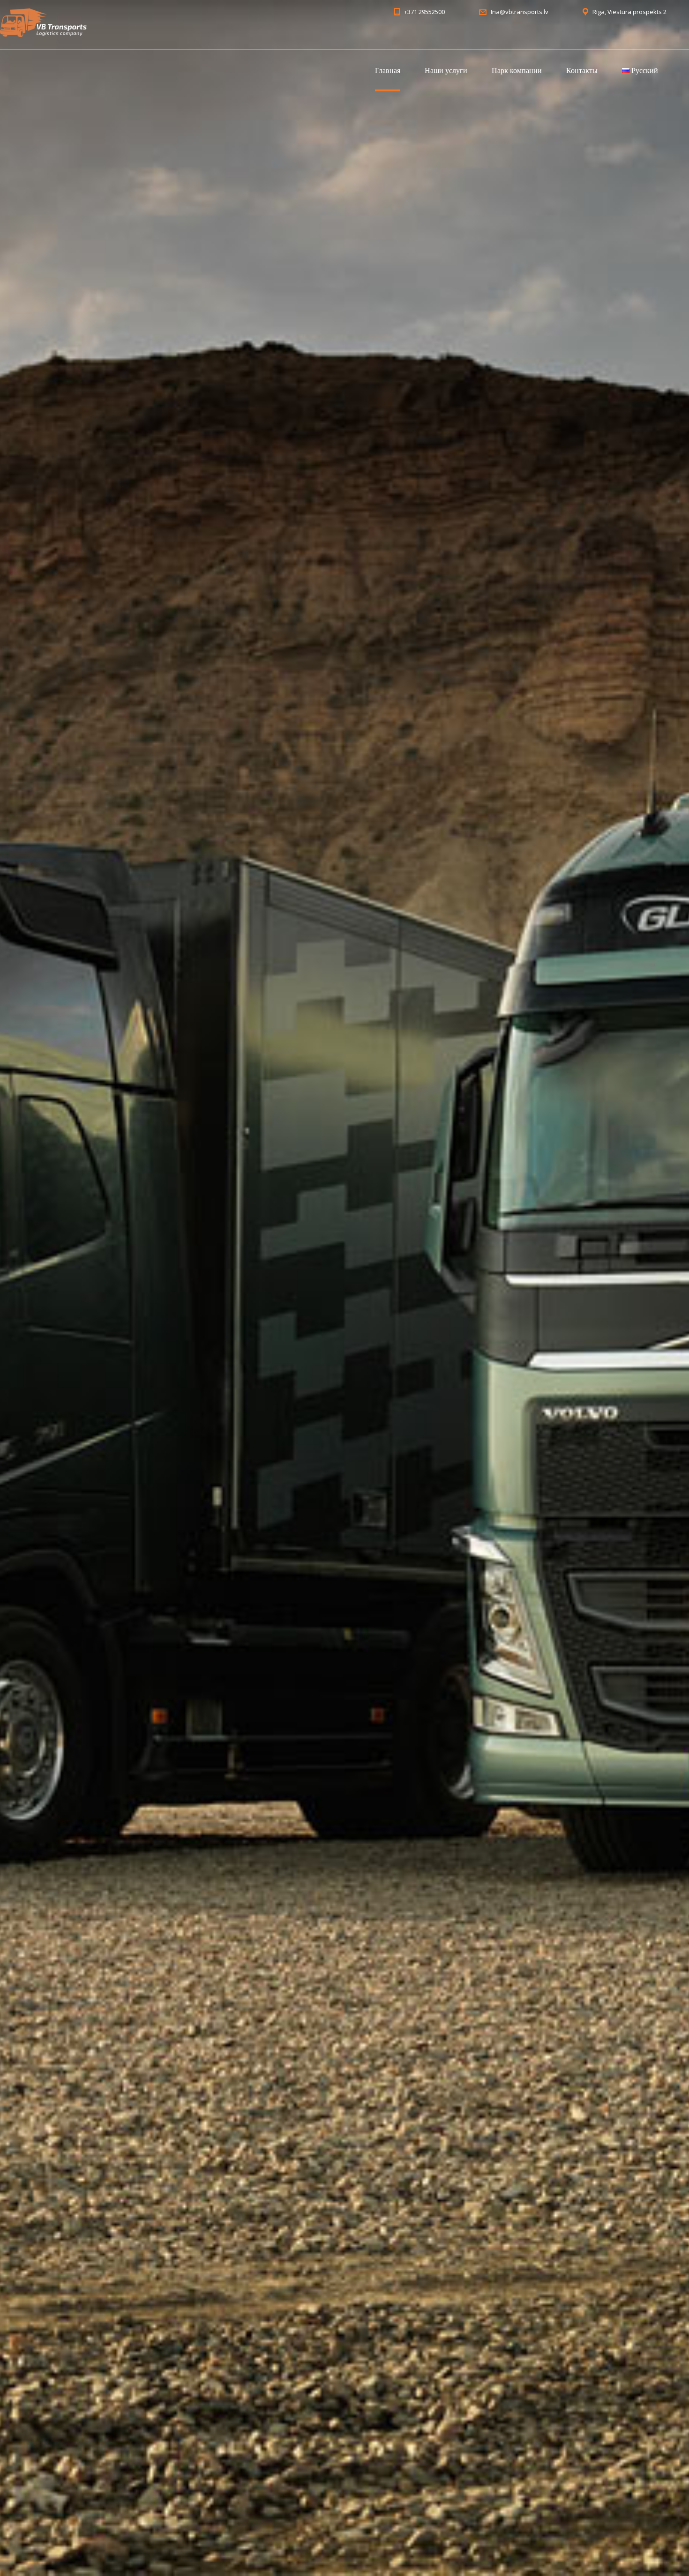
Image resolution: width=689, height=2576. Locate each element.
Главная (388, 70)
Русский (644, 70)
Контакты (582, 70)
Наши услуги (446, 70)
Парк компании (517, 70)
